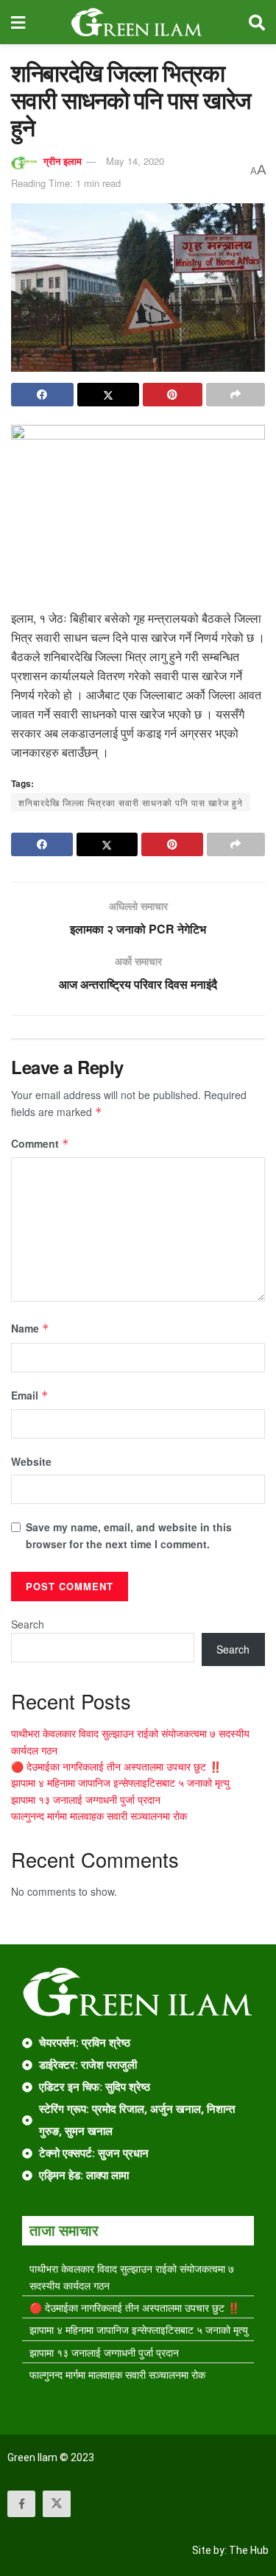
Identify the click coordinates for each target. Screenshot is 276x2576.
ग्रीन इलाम (63, 161)
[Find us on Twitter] (57, 2504)
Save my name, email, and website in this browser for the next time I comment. (129, 1535)
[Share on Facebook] (42, 395)
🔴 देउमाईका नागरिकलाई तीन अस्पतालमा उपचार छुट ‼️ (116, 1766)
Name (30, 1328)
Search (28, 1624)
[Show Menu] (18, 22)
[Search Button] (257, 22)
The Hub (249, 2550)
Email (30, 1395)
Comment (40, 1143)
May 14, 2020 (135, 161)
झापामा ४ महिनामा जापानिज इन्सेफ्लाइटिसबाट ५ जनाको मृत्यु (120, 1782)
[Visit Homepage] (137, 22)
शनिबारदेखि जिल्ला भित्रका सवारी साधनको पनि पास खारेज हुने (131, 802)
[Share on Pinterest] (173, 395)
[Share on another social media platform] (236, 395)
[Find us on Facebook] (21, 2504)
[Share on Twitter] (109, 395)
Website (31, 1461)
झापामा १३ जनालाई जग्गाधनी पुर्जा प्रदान (86, 1799)
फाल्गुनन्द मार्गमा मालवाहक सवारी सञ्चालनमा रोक (99, 1815)
